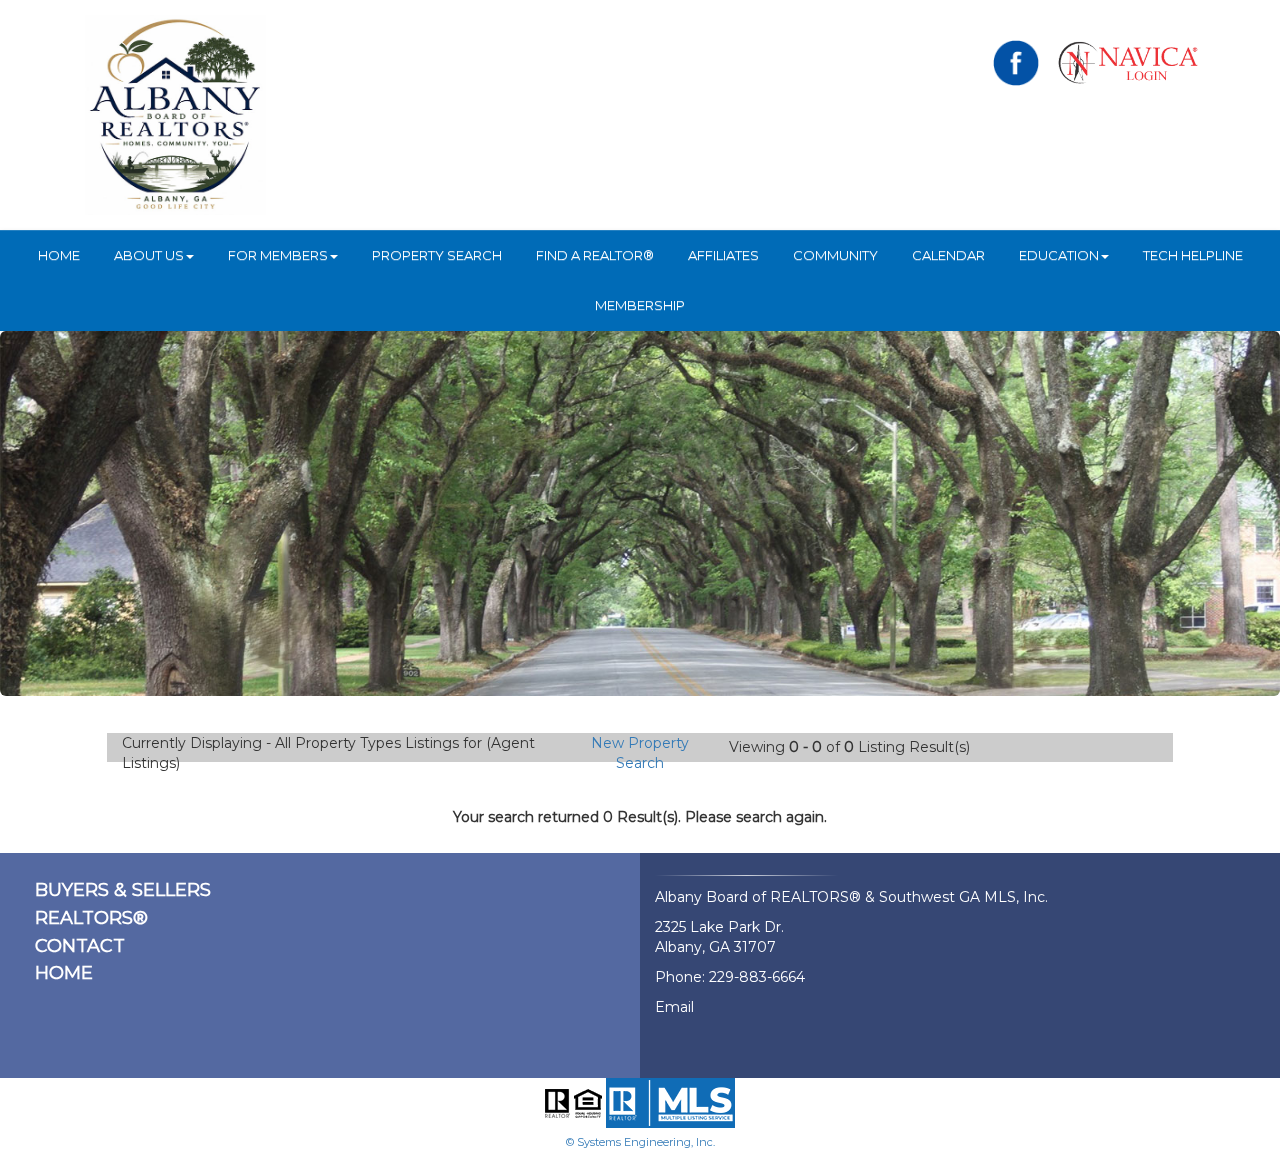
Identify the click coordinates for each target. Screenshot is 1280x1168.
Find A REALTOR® (595, 255)
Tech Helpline (1193, 255)
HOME (59, 255)
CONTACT (80, 946)
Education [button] (1059, 255)
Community (835, 255)
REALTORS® (91, 918)
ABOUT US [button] (149, 255)
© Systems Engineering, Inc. (640, 1142)
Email (674, 1007)
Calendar (948, 255)
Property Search (437, 255)
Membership (640, 305)
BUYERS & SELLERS (123, 890)
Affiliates (723, 255)
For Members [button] (278, 255)
